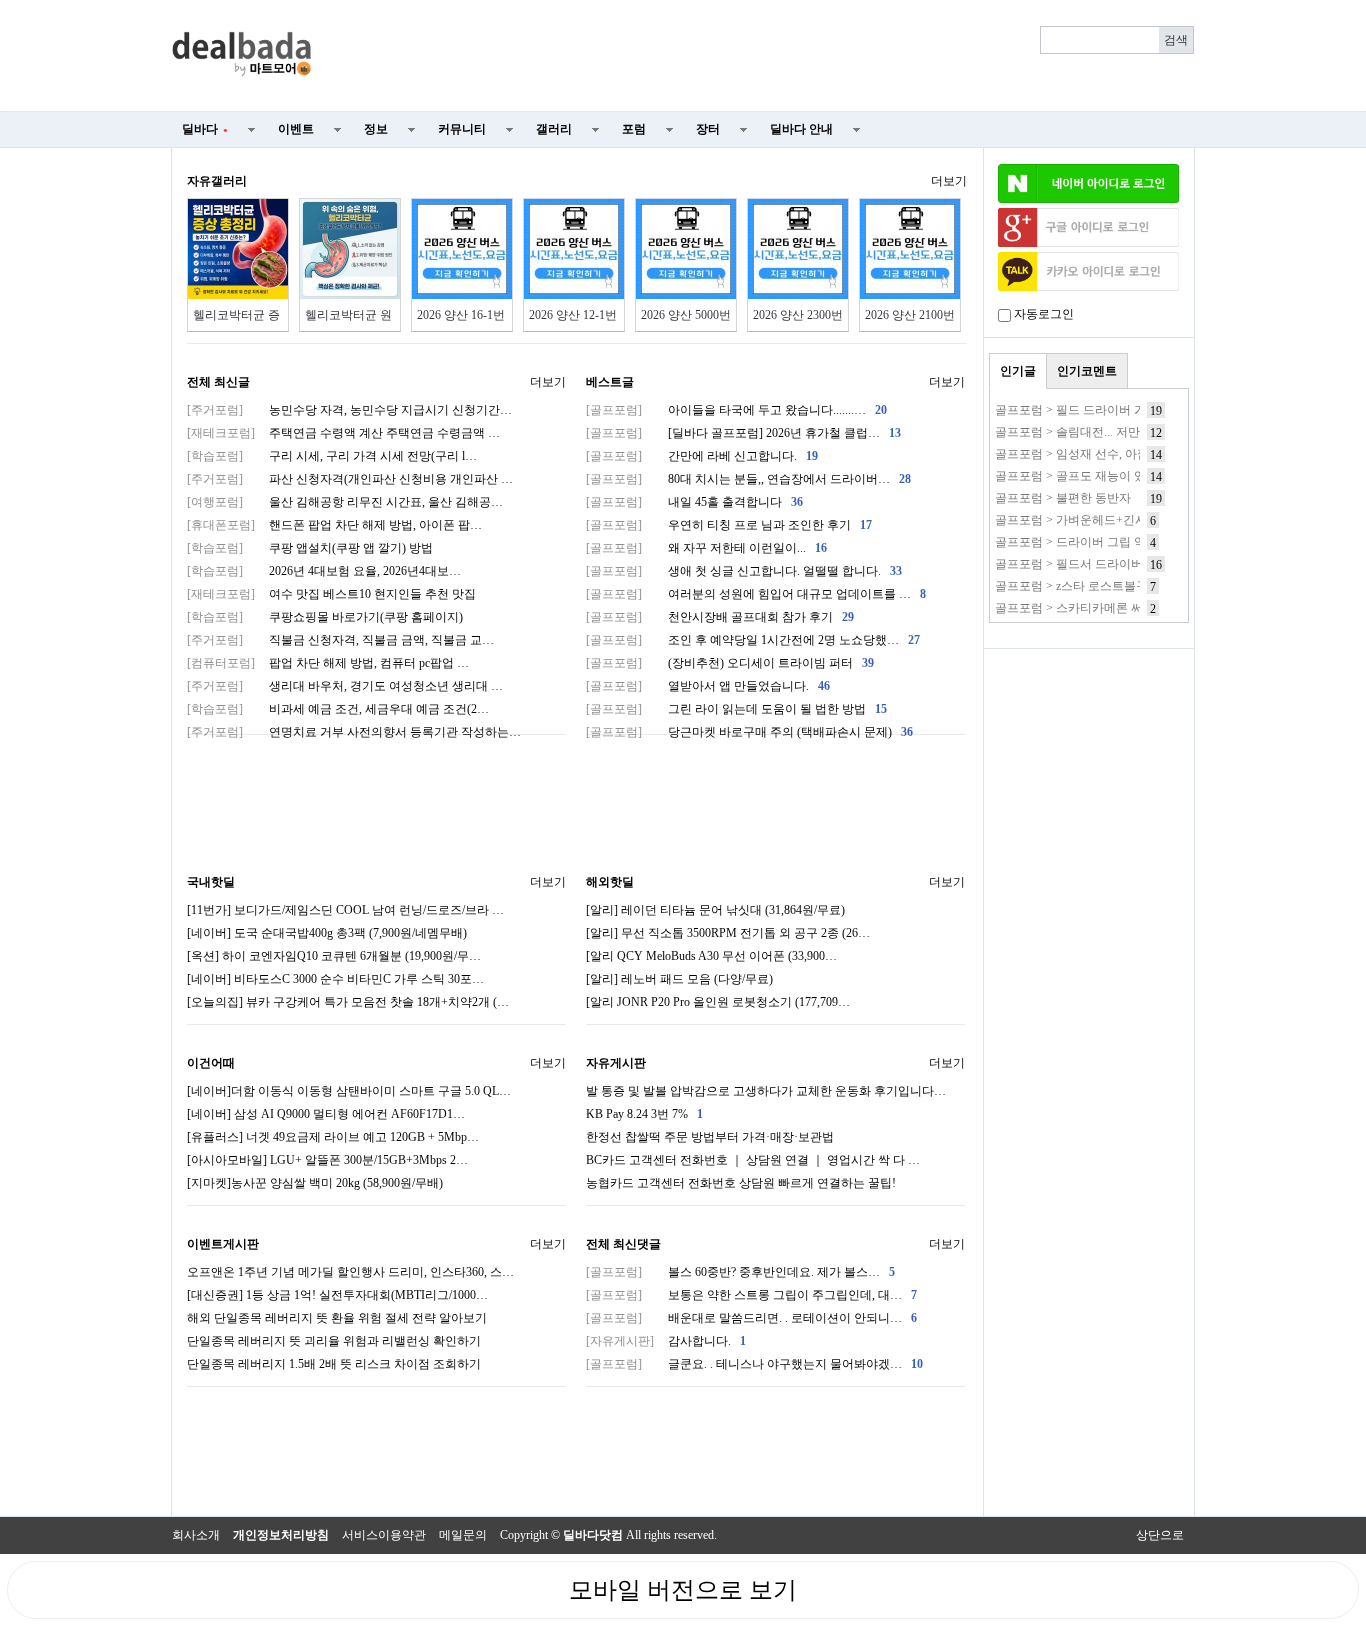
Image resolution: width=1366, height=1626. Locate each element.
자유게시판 (616, 1063)
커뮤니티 (462, 129)
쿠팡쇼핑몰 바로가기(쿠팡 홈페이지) (325, 617)
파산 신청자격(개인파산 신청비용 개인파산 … (350, 479)
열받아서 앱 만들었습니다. (708, 686)
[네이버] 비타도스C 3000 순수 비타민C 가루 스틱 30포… (335, 979)
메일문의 (463, 1535)
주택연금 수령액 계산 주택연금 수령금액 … (343, 433)
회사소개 (196, 1535)
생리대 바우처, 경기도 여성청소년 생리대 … (345, 686)
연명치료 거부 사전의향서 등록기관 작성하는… (354, 732)
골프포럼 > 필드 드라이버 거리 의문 (1090, 410)
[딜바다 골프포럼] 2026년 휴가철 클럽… (743, 433)
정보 (376, 129)
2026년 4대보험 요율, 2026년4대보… (324, 571)
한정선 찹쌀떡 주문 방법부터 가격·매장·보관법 (710, 1137)
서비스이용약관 (384, 1535)
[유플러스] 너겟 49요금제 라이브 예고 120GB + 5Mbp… (333, 1137)
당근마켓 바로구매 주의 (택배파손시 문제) (749, 732)
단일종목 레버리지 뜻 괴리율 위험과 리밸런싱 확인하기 (334, 1341)
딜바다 (205, 129)
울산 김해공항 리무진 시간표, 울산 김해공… (345, 502)
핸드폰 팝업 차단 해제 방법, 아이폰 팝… (334, 525)
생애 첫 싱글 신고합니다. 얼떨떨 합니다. (744, 571)
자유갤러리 (217, 181)
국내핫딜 (211, 882)
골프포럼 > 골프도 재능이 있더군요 (1088, 476)
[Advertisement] (765, 56)
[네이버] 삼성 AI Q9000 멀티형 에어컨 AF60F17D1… (326, 1114)
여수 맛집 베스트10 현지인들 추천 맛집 (331, 594)
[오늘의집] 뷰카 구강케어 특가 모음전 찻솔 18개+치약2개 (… (348, 1002)
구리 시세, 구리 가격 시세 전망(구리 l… (332, 456)
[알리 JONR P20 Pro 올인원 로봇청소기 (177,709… (718, 1002)
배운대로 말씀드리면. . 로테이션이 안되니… (751, 1318)
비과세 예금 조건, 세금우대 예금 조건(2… (338, 709)
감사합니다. (666, 1341)
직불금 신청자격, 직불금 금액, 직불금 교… (340, 640)
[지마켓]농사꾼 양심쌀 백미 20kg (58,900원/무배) (315, 1183)
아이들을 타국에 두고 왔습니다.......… (736, 410)
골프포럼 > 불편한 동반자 (1063, 498)
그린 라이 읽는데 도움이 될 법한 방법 (736, 709)
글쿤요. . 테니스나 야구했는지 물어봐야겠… (754, 1364)
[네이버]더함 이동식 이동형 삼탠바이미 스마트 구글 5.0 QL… (349, 1091)
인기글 (1018, 371)
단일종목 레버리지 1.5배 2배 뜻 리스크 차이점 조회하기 (334, 1364)
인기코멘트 (1087, 371)
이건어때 (211, 1063)
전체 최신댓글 (623, 1244)
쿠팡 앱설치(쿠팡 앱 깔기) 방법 (310, 548)
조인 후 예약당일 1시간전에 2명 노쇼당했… (753, 640)
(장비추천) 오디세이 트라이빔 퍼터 (730, 663)
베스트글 (610, 382)
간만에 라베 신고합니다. (702, 456)
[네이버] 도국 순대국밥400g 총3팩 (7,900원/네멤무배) (327, 933)
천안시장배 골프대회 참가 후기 (720, 617)
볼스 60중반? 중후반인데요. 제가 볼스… (740, 1272)
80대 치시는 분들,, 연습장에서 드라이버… (748, 479)
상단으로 (1160, 1535)
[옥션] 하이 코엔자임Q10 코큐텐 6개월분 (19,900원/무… (334, 956)
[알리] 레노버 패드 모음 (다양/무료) (679, 979)
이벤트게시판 (223, 1244)
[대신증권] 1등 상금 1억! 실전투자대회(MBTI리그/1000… (337, 1295)
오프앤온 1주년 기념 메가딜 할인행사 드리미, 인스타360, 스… (350, 1272)
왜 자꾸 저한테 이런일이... (706, 548)
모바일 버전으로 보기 (683, 1590)
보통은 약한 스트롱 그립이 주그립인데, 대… (751, 1295)
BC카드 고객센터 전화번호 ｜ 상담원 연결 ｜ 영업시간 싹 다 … (753, 1160)
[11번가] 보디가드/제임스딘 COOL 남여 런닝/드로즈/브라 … (345, 910)
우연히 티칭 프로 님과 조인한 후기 (729, 525)
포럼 (634, 129)
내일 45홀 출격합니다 (694, 502)
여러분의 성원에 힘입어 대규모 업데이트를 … (756, 594)
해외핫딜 (610, 882)
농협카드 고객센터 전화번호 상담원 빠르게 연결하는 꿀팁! (741, 1183)
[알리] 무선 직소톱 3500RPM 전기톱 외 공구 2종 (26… (728, 933)
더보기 (949, 181)
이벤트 (296, 129)
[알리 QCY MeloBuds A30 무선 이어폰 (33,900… (711, 956)
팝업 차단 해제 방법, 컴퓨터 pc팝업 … (328, 663)
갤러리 (554, 129)
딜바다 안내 (801, 129)
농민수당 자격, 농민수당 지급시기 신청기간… (349, 410)
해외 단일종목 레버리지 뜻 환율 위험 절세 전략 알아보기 (337, 1318)
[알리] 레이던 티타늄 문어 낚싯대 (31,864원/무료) (715, 910)
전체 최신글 (218, 382)
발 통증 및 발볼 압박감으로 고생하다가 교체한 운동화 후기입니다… (766, 1091)
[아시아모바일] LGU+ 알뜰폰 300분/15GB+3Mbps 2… (327, 1160)
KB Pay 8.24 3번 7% (644, 1114)
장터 (708, 129)
